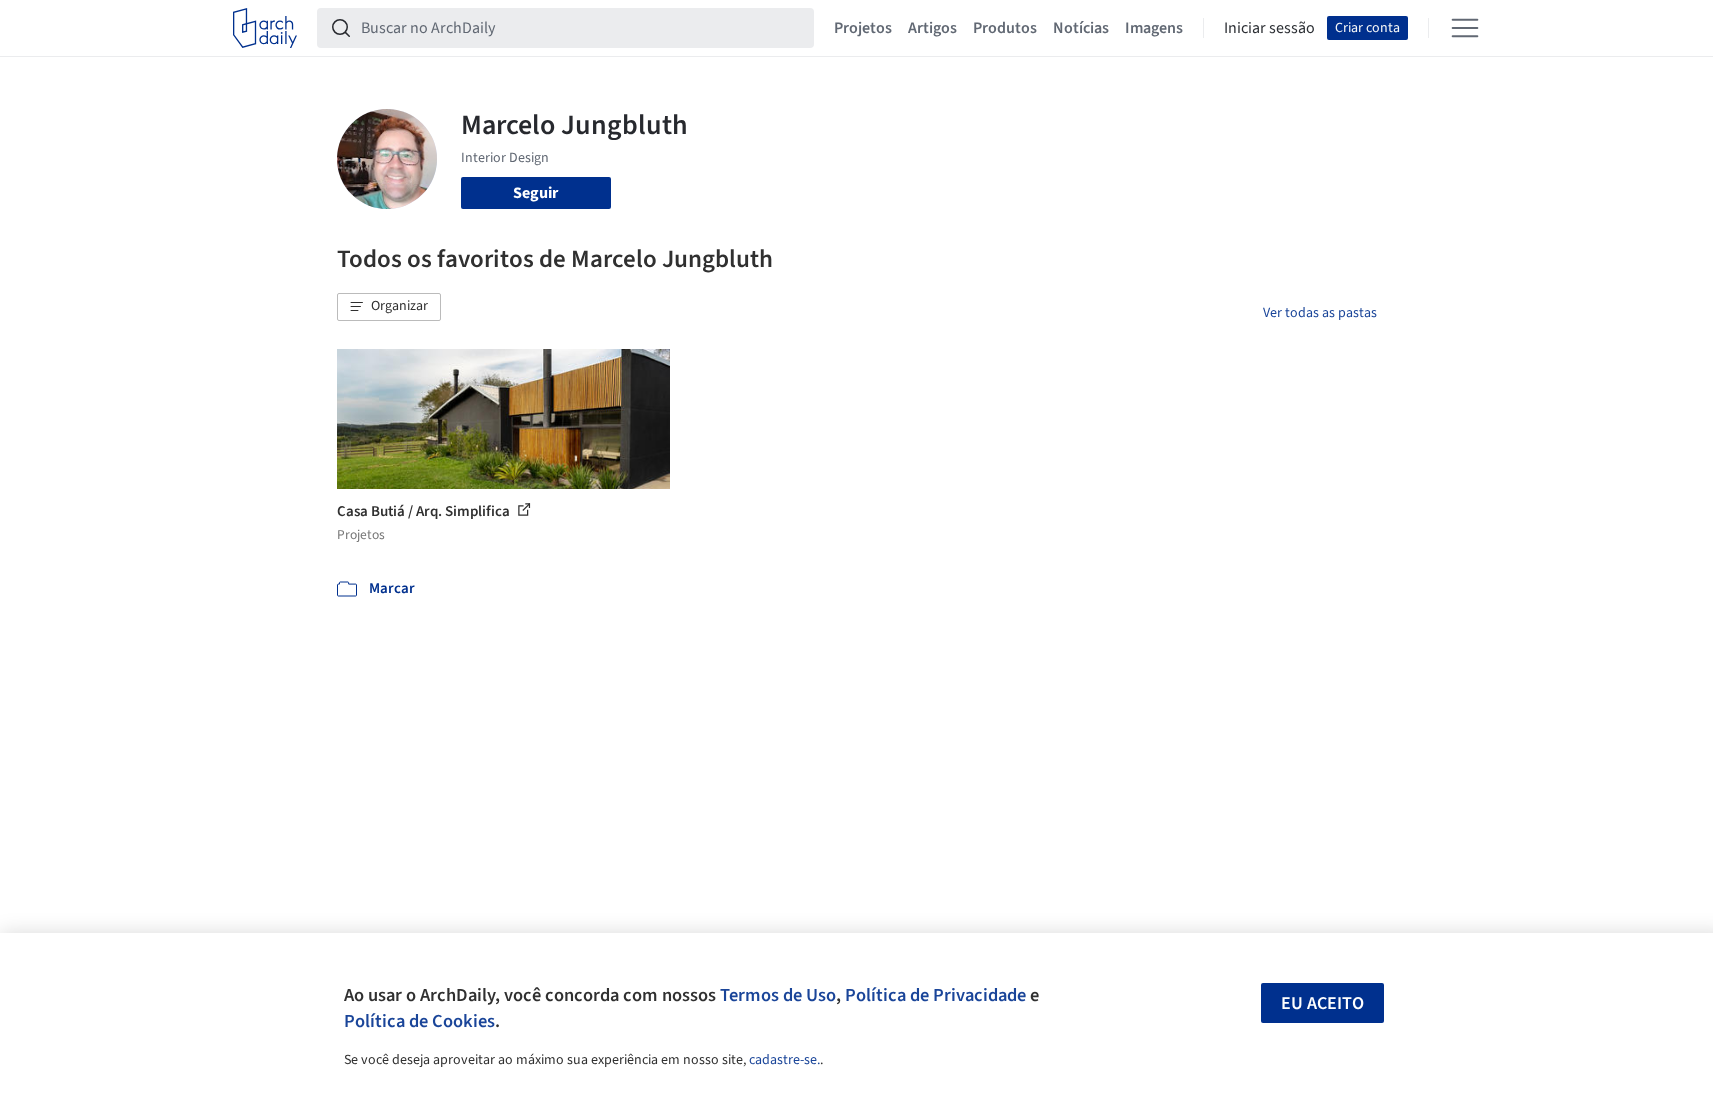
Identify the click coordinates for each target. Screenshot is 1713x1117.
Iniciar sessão (1269, 28)
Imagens (1154, 28)
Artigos (932, 28)
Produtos (1005, 28)
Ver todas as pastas (1320, 313)
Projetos (863, 28)
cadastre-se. (784, 1060)
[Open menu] (1465, 28)
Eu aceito (1322, 1003)
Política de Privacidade (935, 995)
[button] (389, 307)
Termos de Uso (778, 995)
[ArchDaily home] (265, 28)
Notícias (1081, 28)
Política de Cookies (419, 1021)
